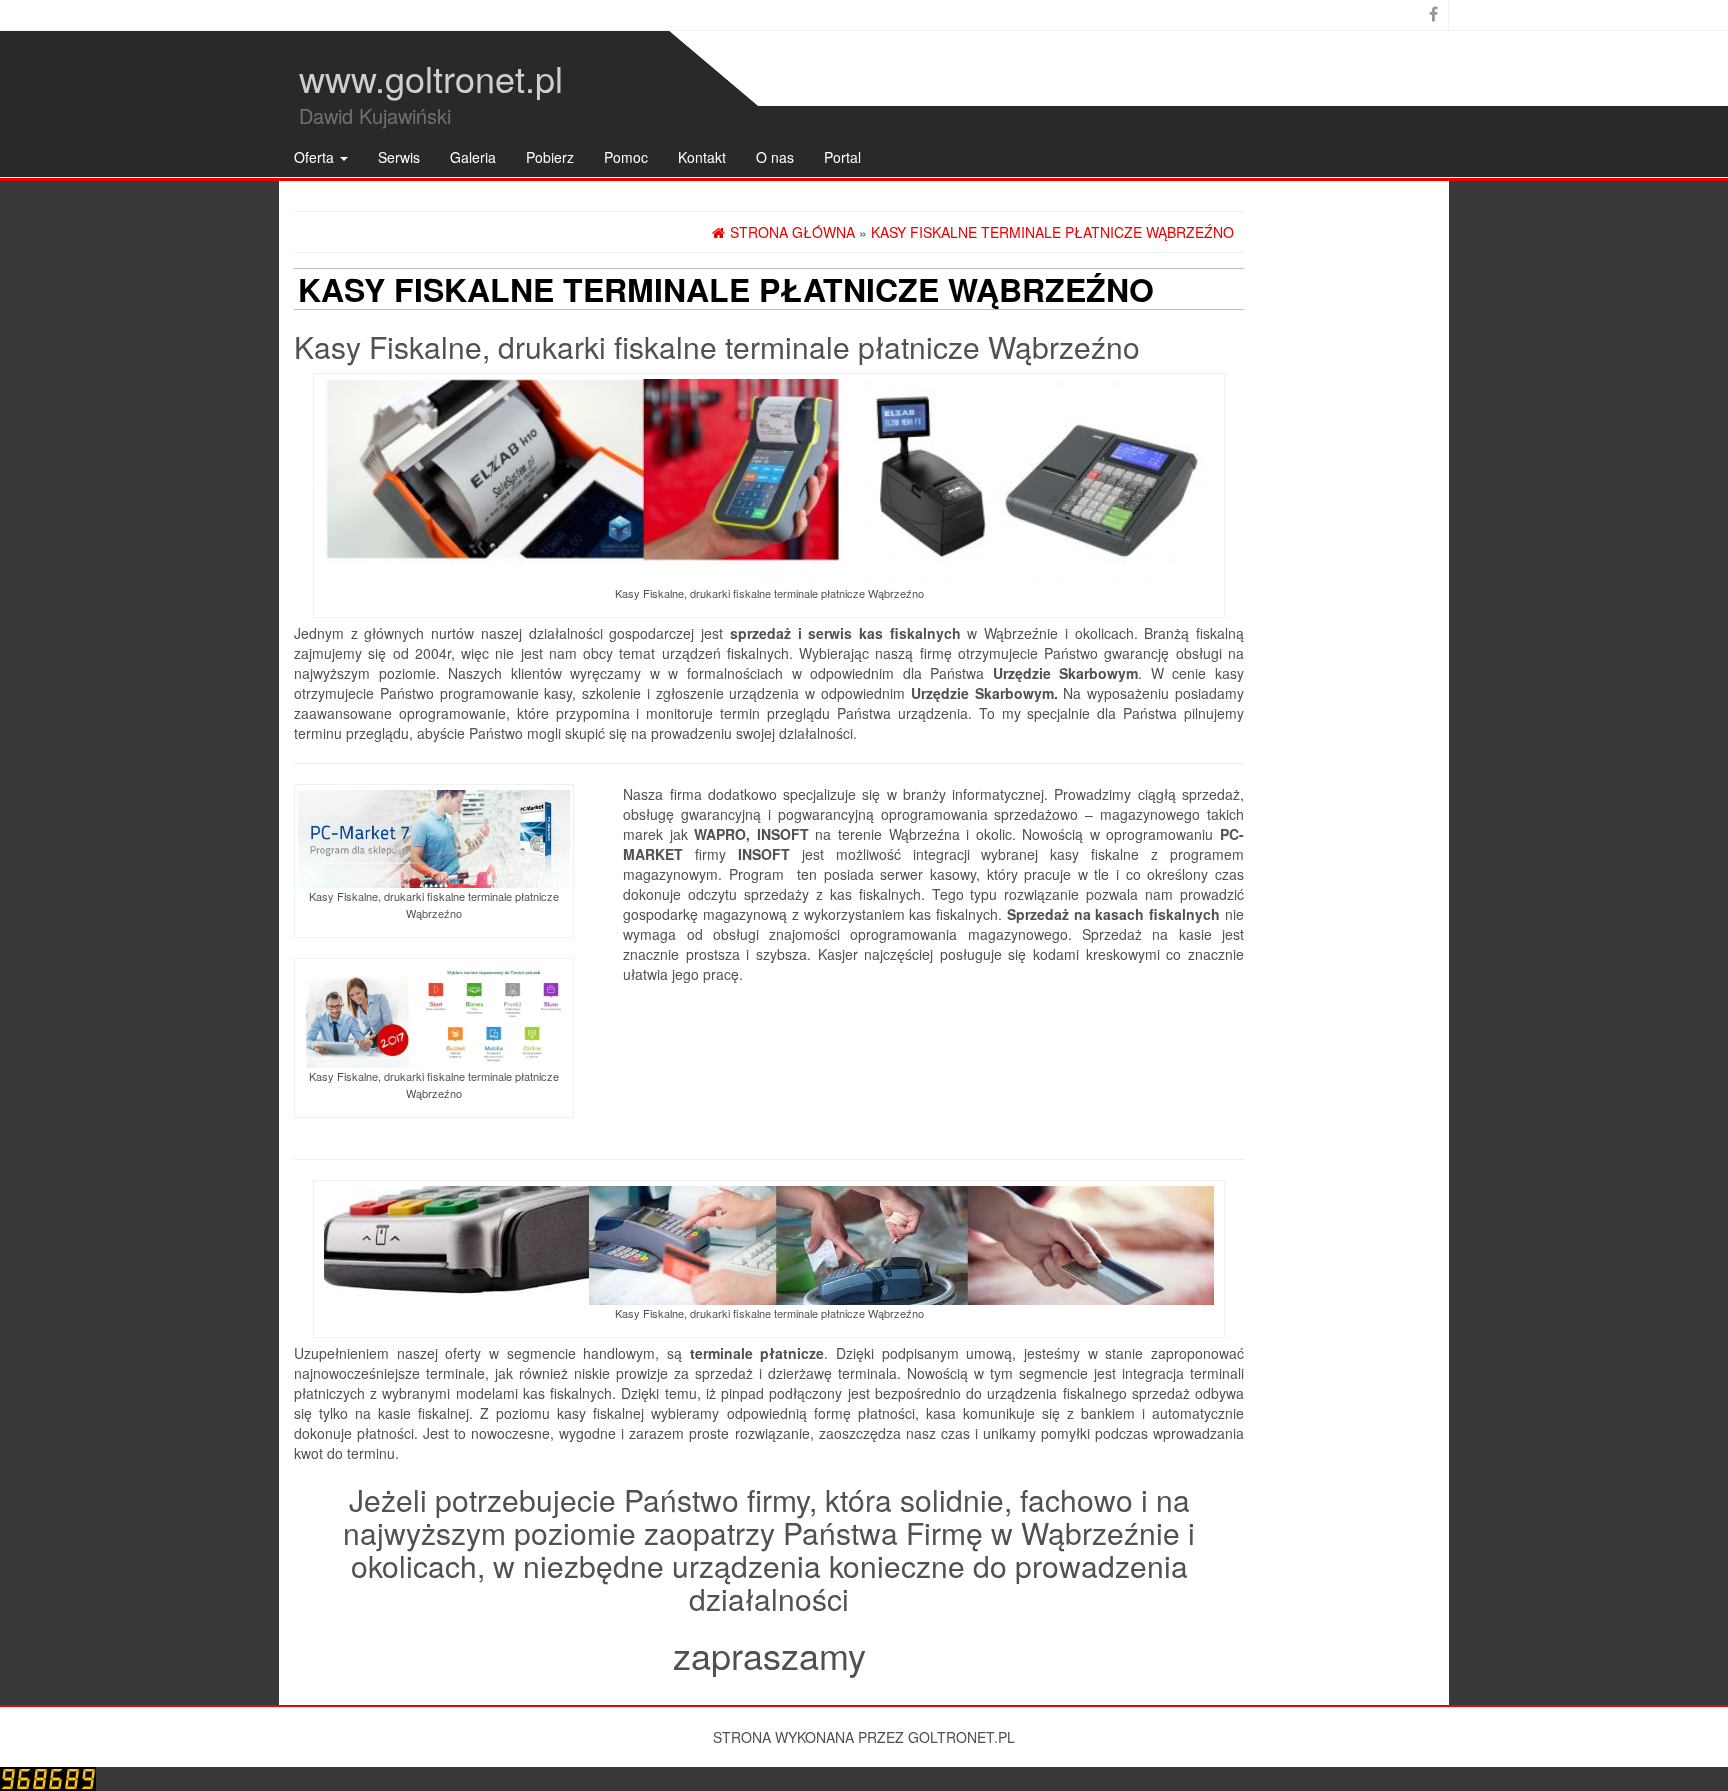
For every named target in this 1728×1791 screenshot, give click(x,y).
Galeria (473, 157)
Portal (842, 157)
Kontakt (702, 157)
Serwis (399, 157)
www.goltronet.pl (431, 77)
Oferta (316, 157)
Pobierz (550, 157)
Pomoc (626, 157)
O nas (775, 157)
